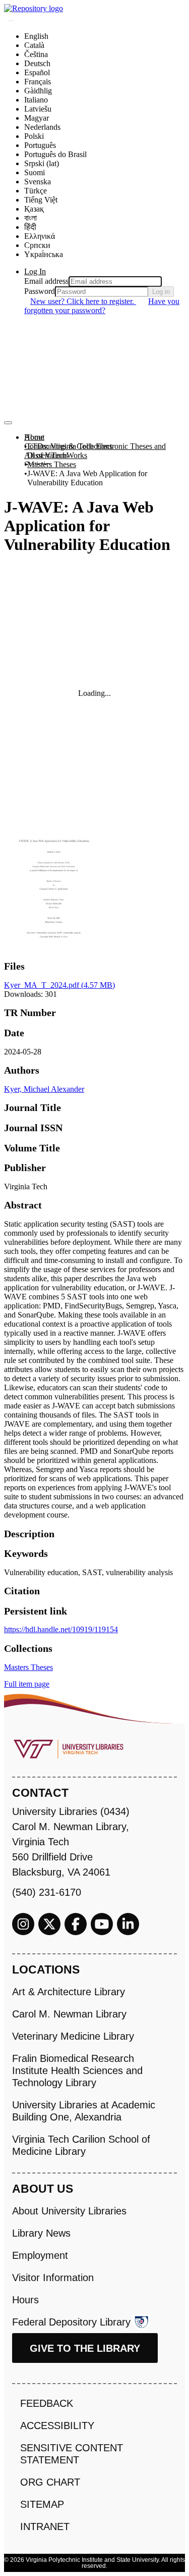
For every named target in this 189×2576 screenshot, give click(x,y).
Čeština (36, 54)
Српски (37, 245)
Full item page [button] (27, 1684)
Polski (34, 136)
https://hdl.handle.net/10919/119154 (61, 1629)
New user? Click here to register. (83, 301)
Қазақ (34, 209)
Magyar (37, 118)
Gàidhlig (38, 91)
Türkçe (36, 191)
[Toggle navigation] (8, 423)
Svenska (38, 182)
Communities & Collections (68, 446)
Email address (46, 281)
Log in (161, 292)
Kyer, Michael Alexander (44, 1089)
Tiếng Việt (41, 200)
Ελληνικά (40, 236)
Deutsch (37, 63)
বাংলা (30, 218)
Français (38, 82)
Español (37, 72)
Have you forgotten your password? (102, 306)
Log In (35, 271)
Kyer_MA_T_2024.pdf (59, 985)
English (36, 36)
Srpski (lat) (42, 163)
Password (40, 291)
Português (40, 145)
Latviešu (38, 109)
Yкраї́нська (44, 254)
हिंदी (30, 227)
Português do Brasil (55, 154)
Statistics (38, 464)
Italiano (36, 100)
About (34, 437)
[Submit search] (11, 21)
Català (34, 45)
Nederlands (42, 127)
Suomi (35, 172)
